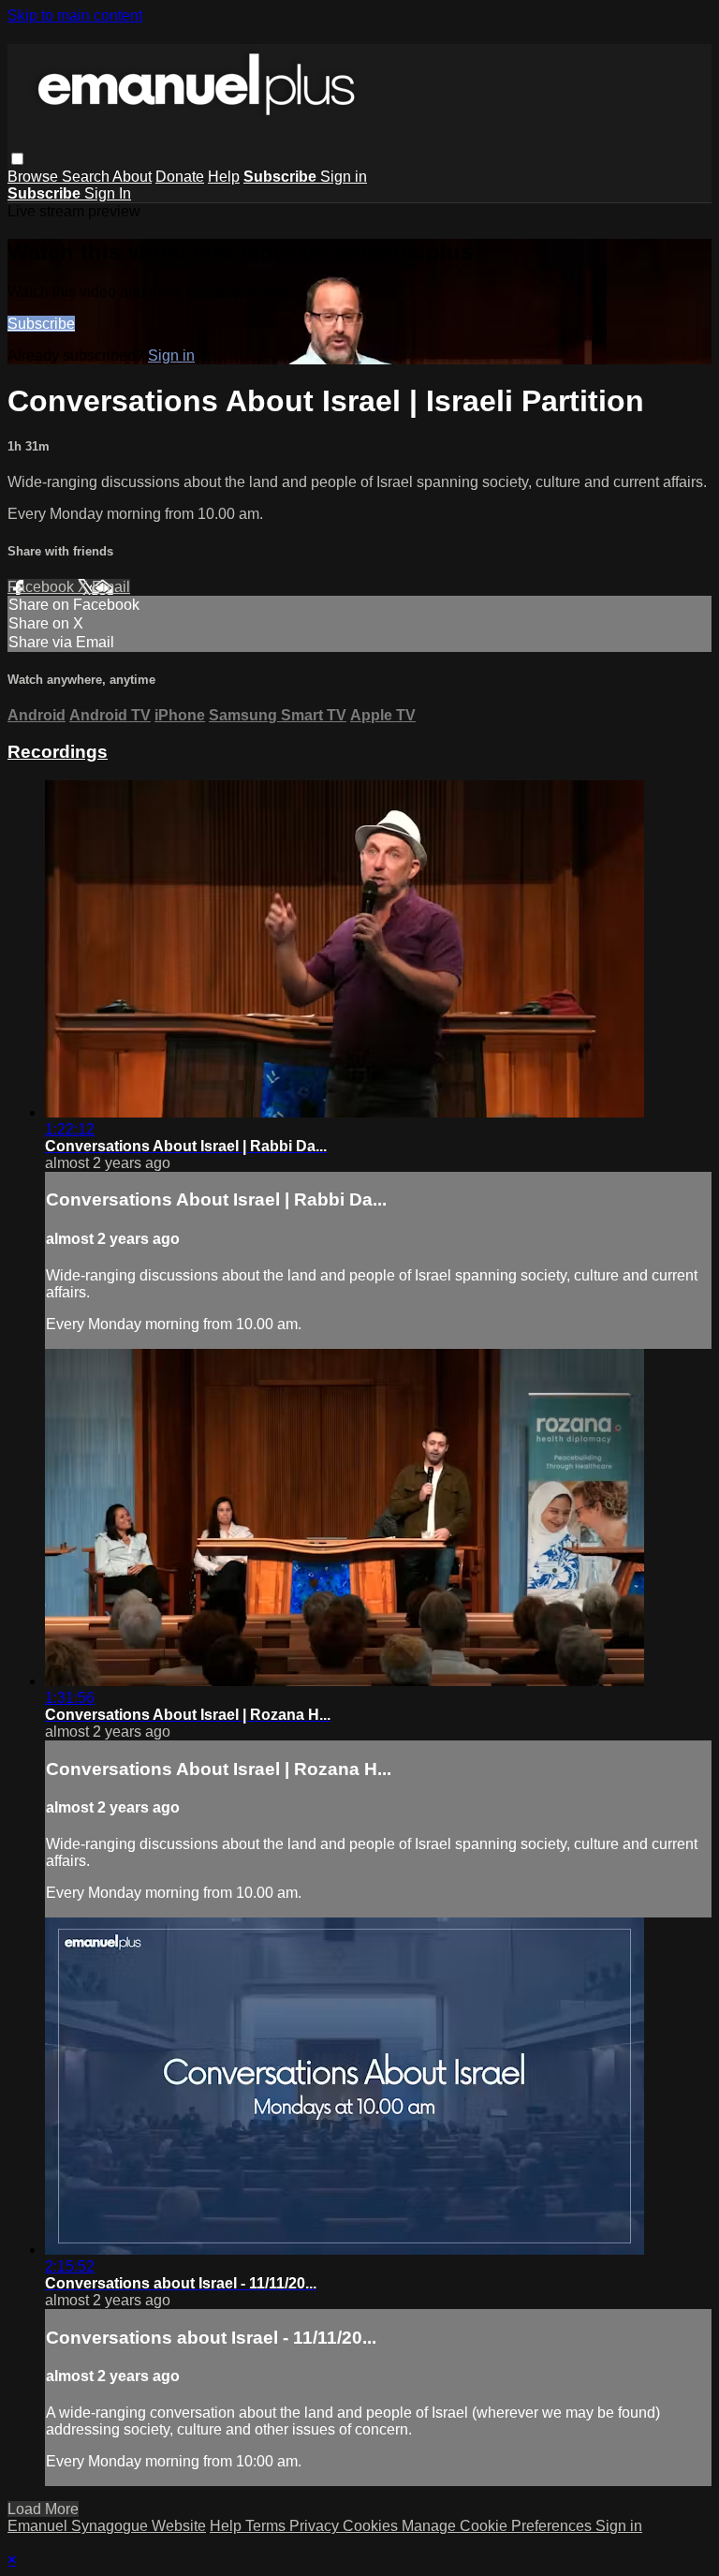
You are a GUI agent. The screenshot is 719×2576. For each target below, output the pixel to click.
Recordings (58, 752)
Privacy (316, 2526)
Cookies (372, 2526)
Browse (35, 177)
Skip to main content (75, 15)
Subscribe (41, 324)
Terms (267, 2526)
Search (87, 177)
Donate (180, 177)
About (132, 177)
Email (111, 587)
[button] (17, 159)
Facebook (43, 587)
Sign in (344, 177)
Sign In (108, 193)
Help (224, 177)
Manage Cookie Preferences (499, 2526)
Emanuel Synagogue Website (107, 2526)
